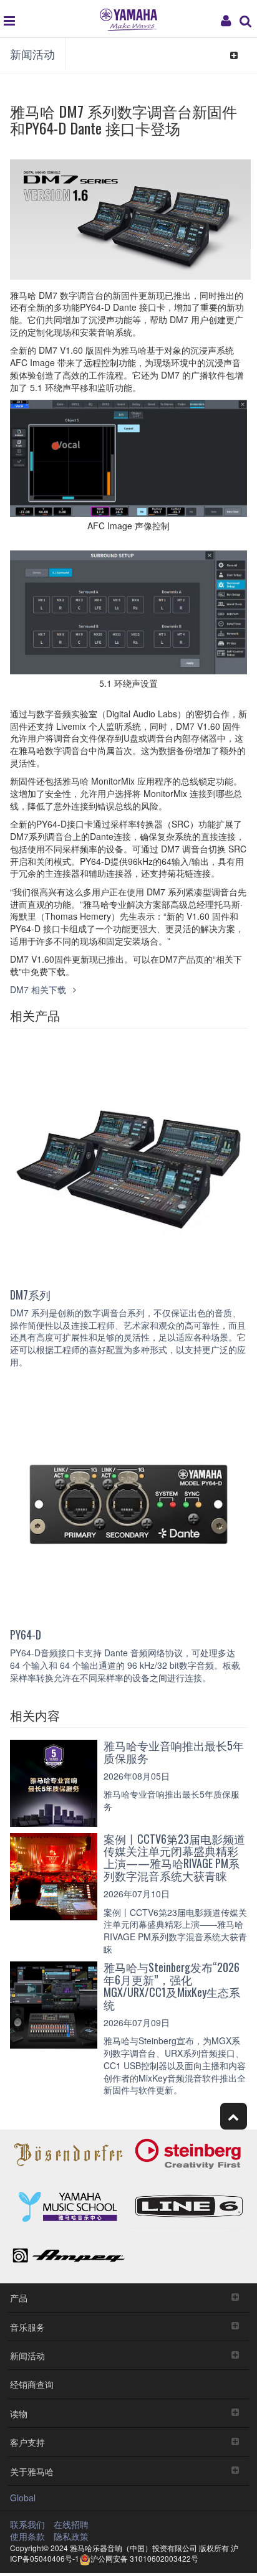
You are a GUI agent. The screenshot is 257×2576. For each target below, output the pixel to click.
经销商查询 (32, 2384)
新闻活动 (32, 54)
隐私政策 (71, 2536)
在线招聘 (71, 2524)
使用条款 (27, 2536)
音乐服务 (27, 2327)
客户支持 (27, 2442)
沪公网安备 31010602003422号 (144, 2558)
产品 (19, 2297)
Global (23, 2498)
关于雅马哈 (32, 2471)
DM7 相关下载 (39, 989)
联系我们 (27, 2524)
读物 (19, 2413)
